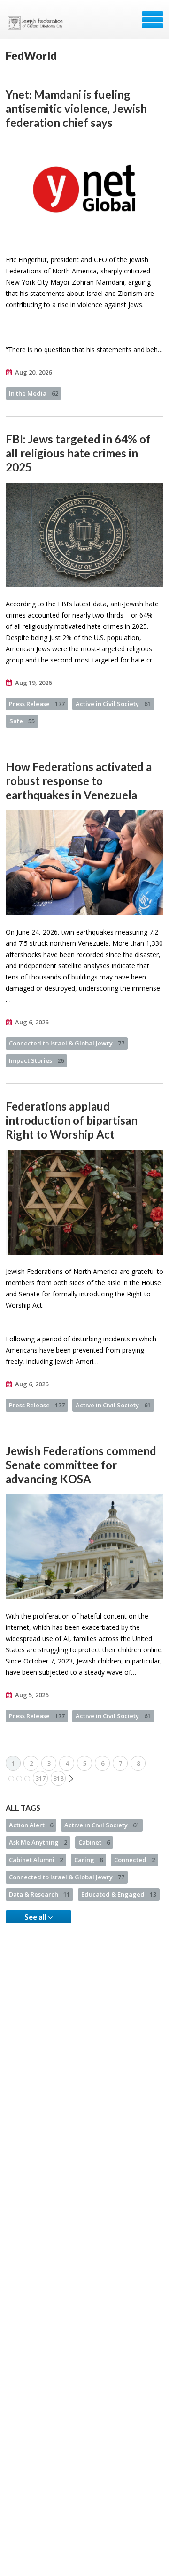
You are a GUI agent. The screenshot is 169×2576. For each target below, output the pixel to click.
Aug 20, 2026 (33, 372)
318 (58, 1778)
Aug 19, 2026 (33, 683)
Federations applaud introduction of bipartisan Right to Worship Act (72, 1120)
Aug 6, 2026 (32, 1022)
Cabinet (94, 1842)
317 (41, 1778)
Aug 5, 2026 (32, 1695)
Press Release (37, 704)
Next (71, 1779)
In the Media (34, 393)
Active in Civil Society (113, 704)
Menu (153, 20)
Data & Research (39, 1894)
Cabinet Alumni (36, 1860)
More (19, 1779)
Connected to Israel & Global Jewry (67, 1043)
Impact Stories (36, 1060)
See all (36, 1917)
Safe (22, 721)
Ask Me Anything (38, 1842)
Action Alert (31, 1825)
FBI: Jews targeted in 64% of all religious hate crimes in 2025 (78, 453)
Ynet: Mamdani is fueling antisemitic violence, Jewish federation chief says (76, 108)
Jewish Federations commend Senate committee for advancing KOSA (81, 1465)
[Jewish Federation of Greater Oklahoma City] (37, 23)
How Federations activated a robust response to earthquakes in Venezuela (79, 781)
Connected (134, 1860)
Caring (88, 1860)
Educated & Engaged (119, 1894)
